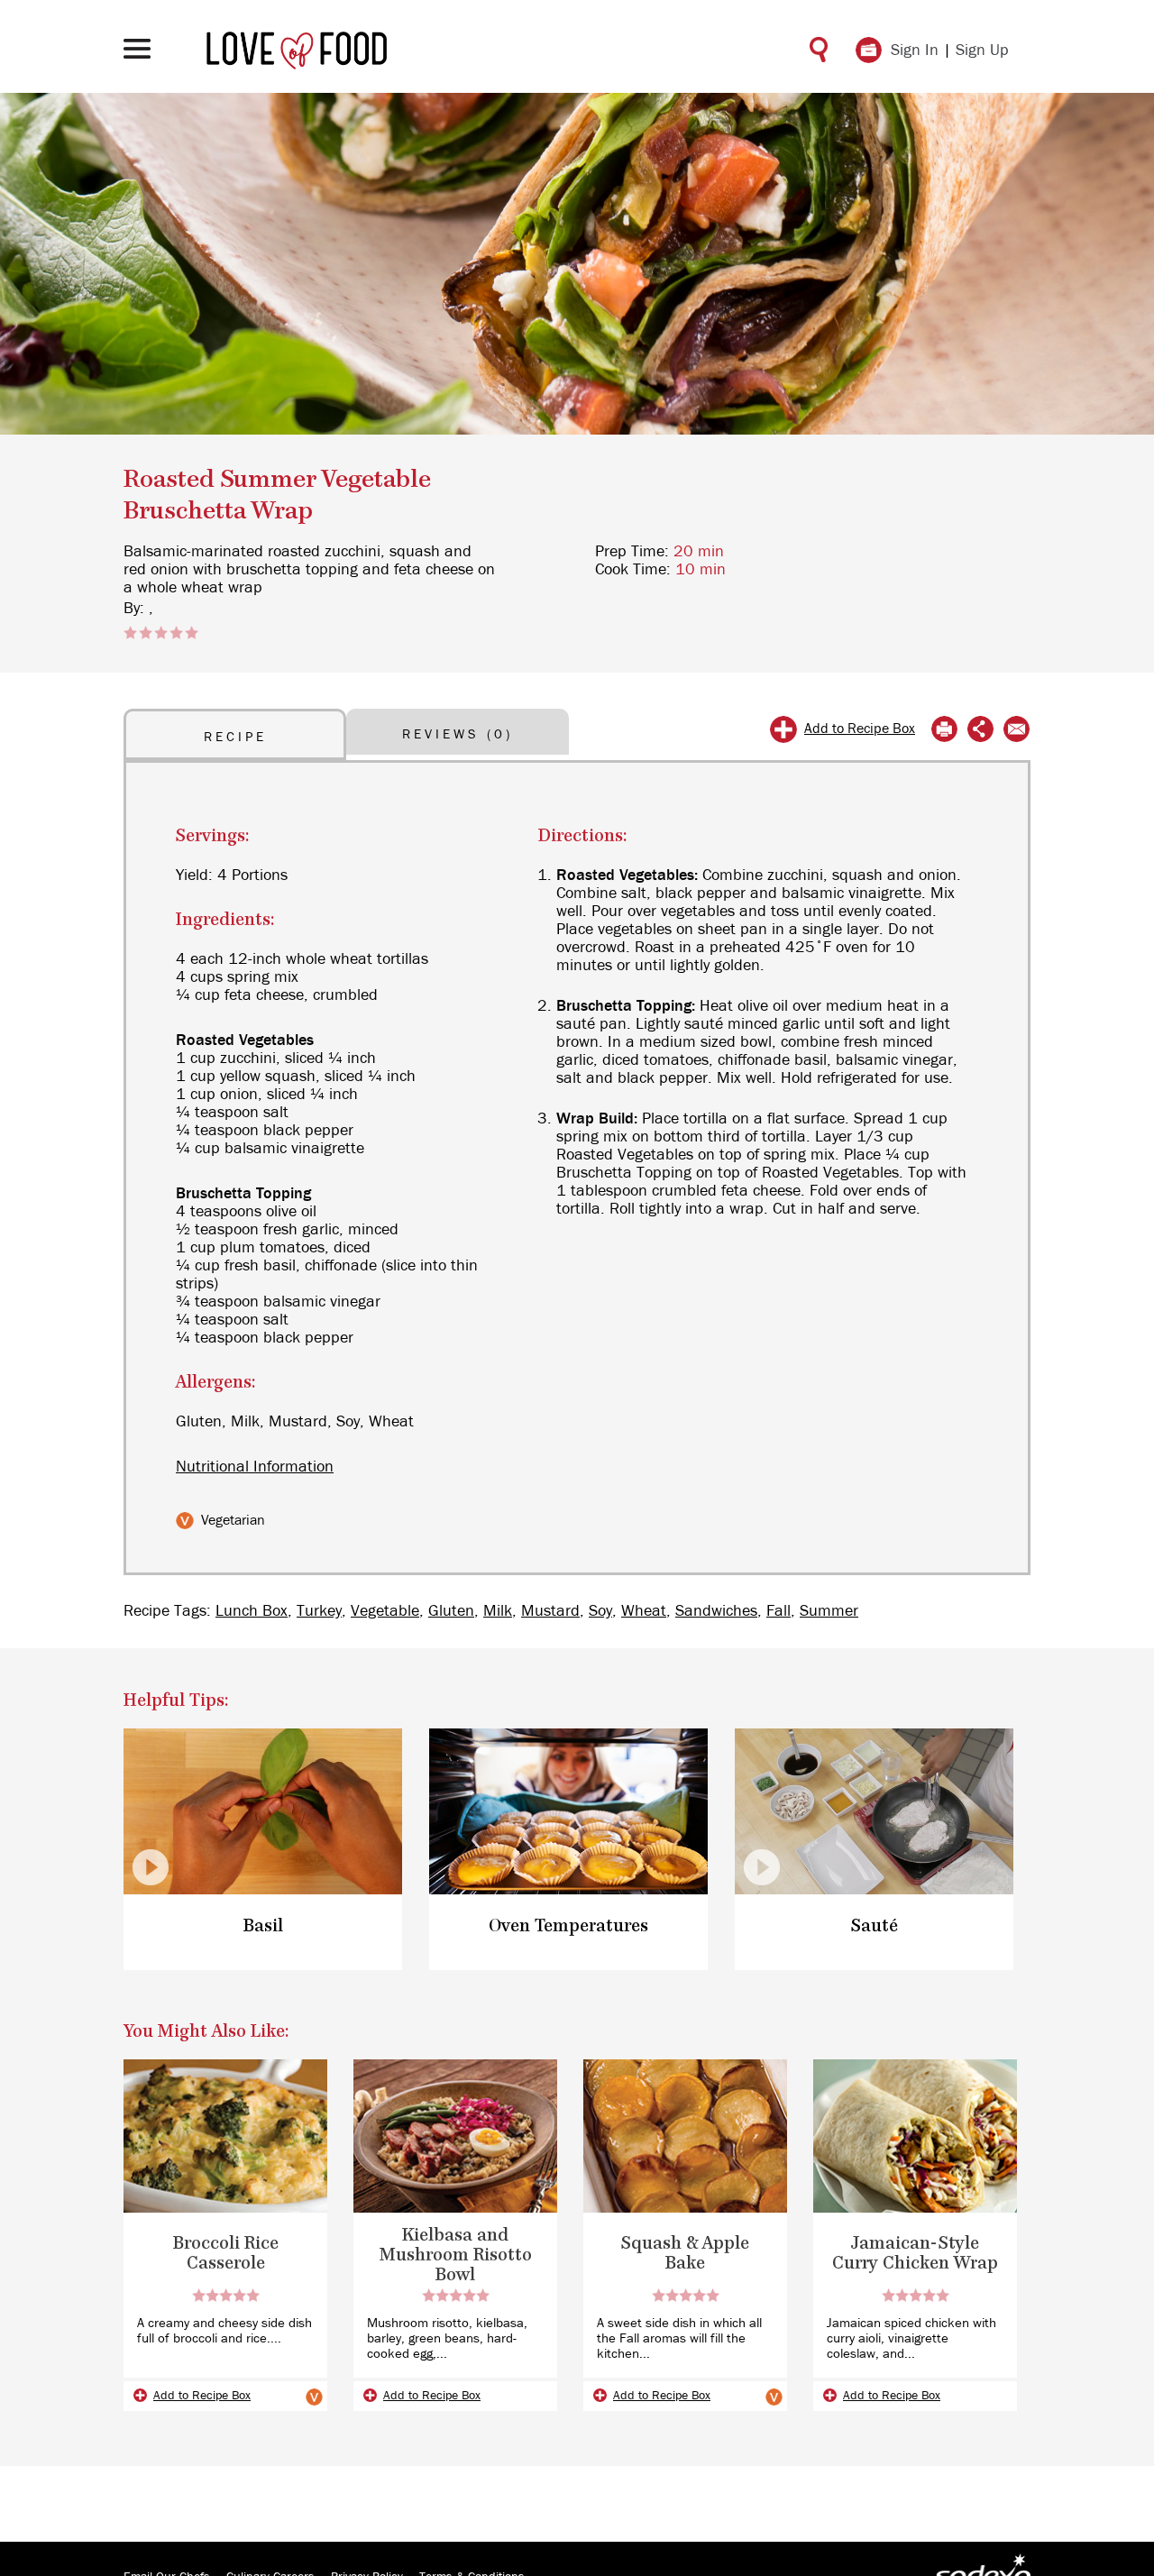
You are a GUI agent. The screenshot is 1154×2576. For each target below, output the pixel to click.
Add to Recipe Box (860, 729)
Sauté (875, 1926)
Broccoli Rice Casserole (226, 2254)
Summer (829, 1611)
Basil (263, 1926)
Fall (778, 1611)
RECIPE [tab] (235, 737)
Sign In (915, 50)
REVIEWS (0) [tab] (458, 734)
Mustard (550, 1611)
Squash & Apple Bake (685, 2254)
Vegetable (385, 1611)
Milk (498, 1611)
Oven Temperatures (568, 1926)
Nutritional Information (255, 1467)
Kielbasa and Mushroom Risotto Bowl (456, 2255)
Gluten (451, 1611)
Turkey (319, 1611)
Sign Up (982, 50)
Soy (600, 1611)
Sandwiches (716, 1611)
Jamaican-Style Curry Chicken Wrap (915, 2254)
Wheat (644, 1611)
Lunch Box (252, 1611)
